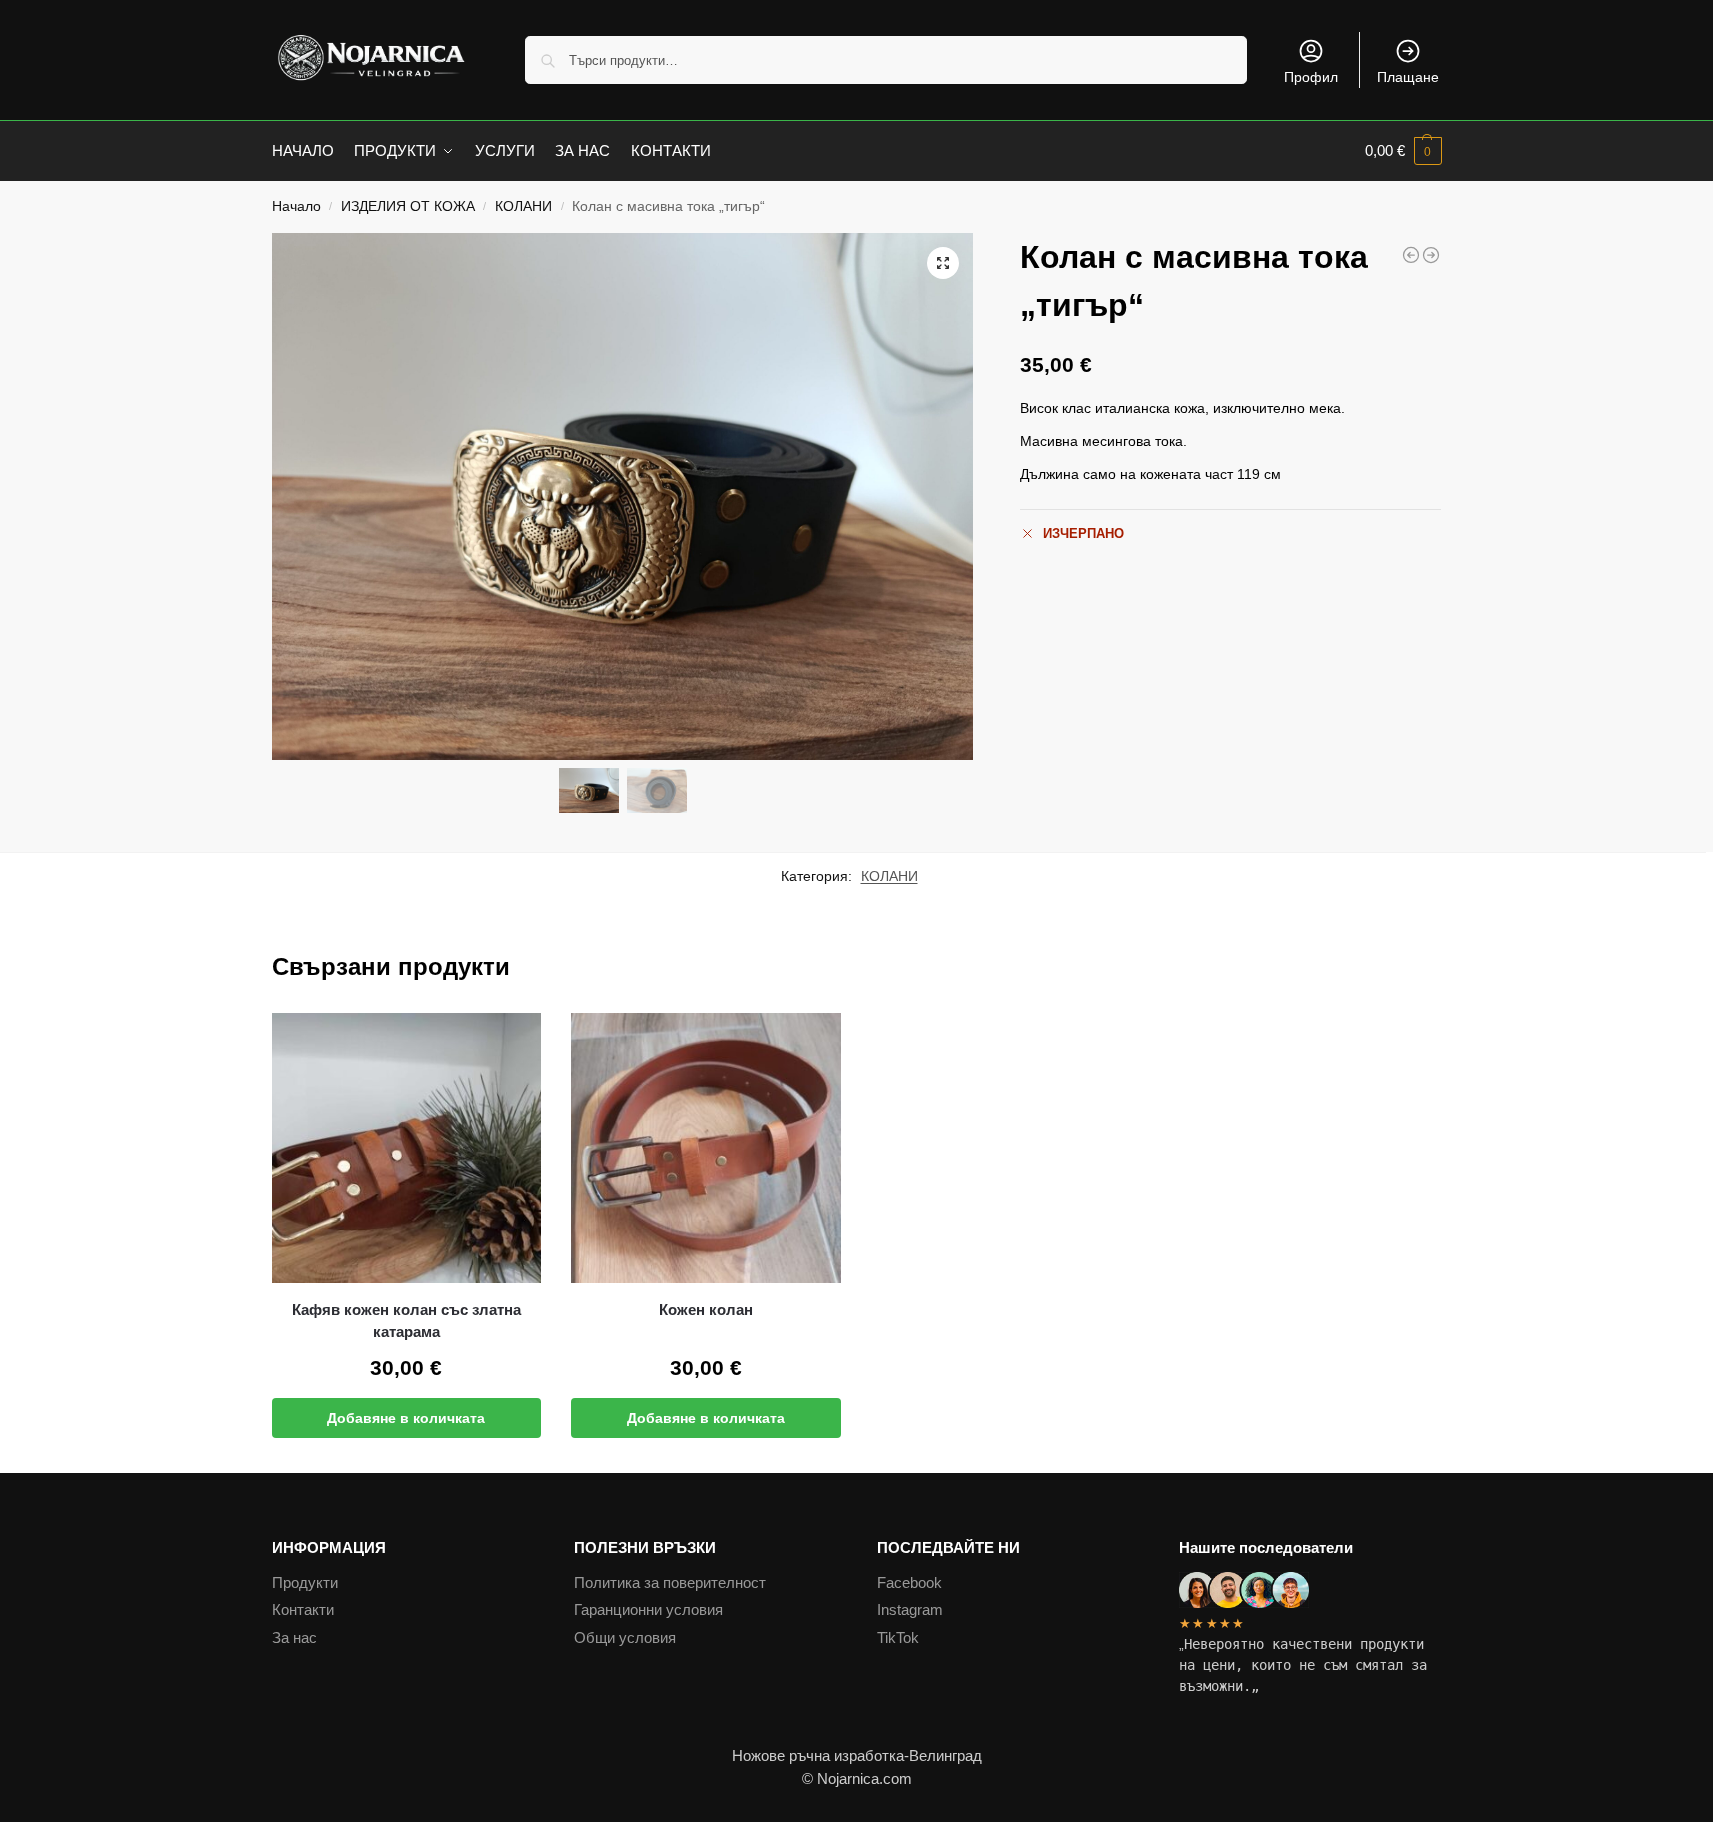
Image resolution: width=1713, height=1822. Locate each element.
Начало (296, 206)
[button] (1403, 151)
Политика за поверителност (670, 1582)
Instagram (910, 1609)
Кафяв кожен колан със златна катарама (406, 1321)
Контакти (303, 1609)
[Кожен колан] (706, 1148)
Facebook (909, 1582)
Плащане (1408, 77)
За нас (294, 1637)
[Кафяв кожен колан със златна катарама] (407, 1148)
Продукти (305, 1582)
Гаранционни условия (648, 1609)
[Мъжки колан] (1431, 255)
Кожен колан (706, 1309)
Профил (1311, 77)
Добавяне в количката (406, 1418)
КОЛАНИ (523, 206)
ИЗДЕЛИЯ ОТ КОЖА (408, 206)
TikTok (898, 1637)
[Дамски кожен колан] (1411, 255)
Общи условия (625, 1637)
